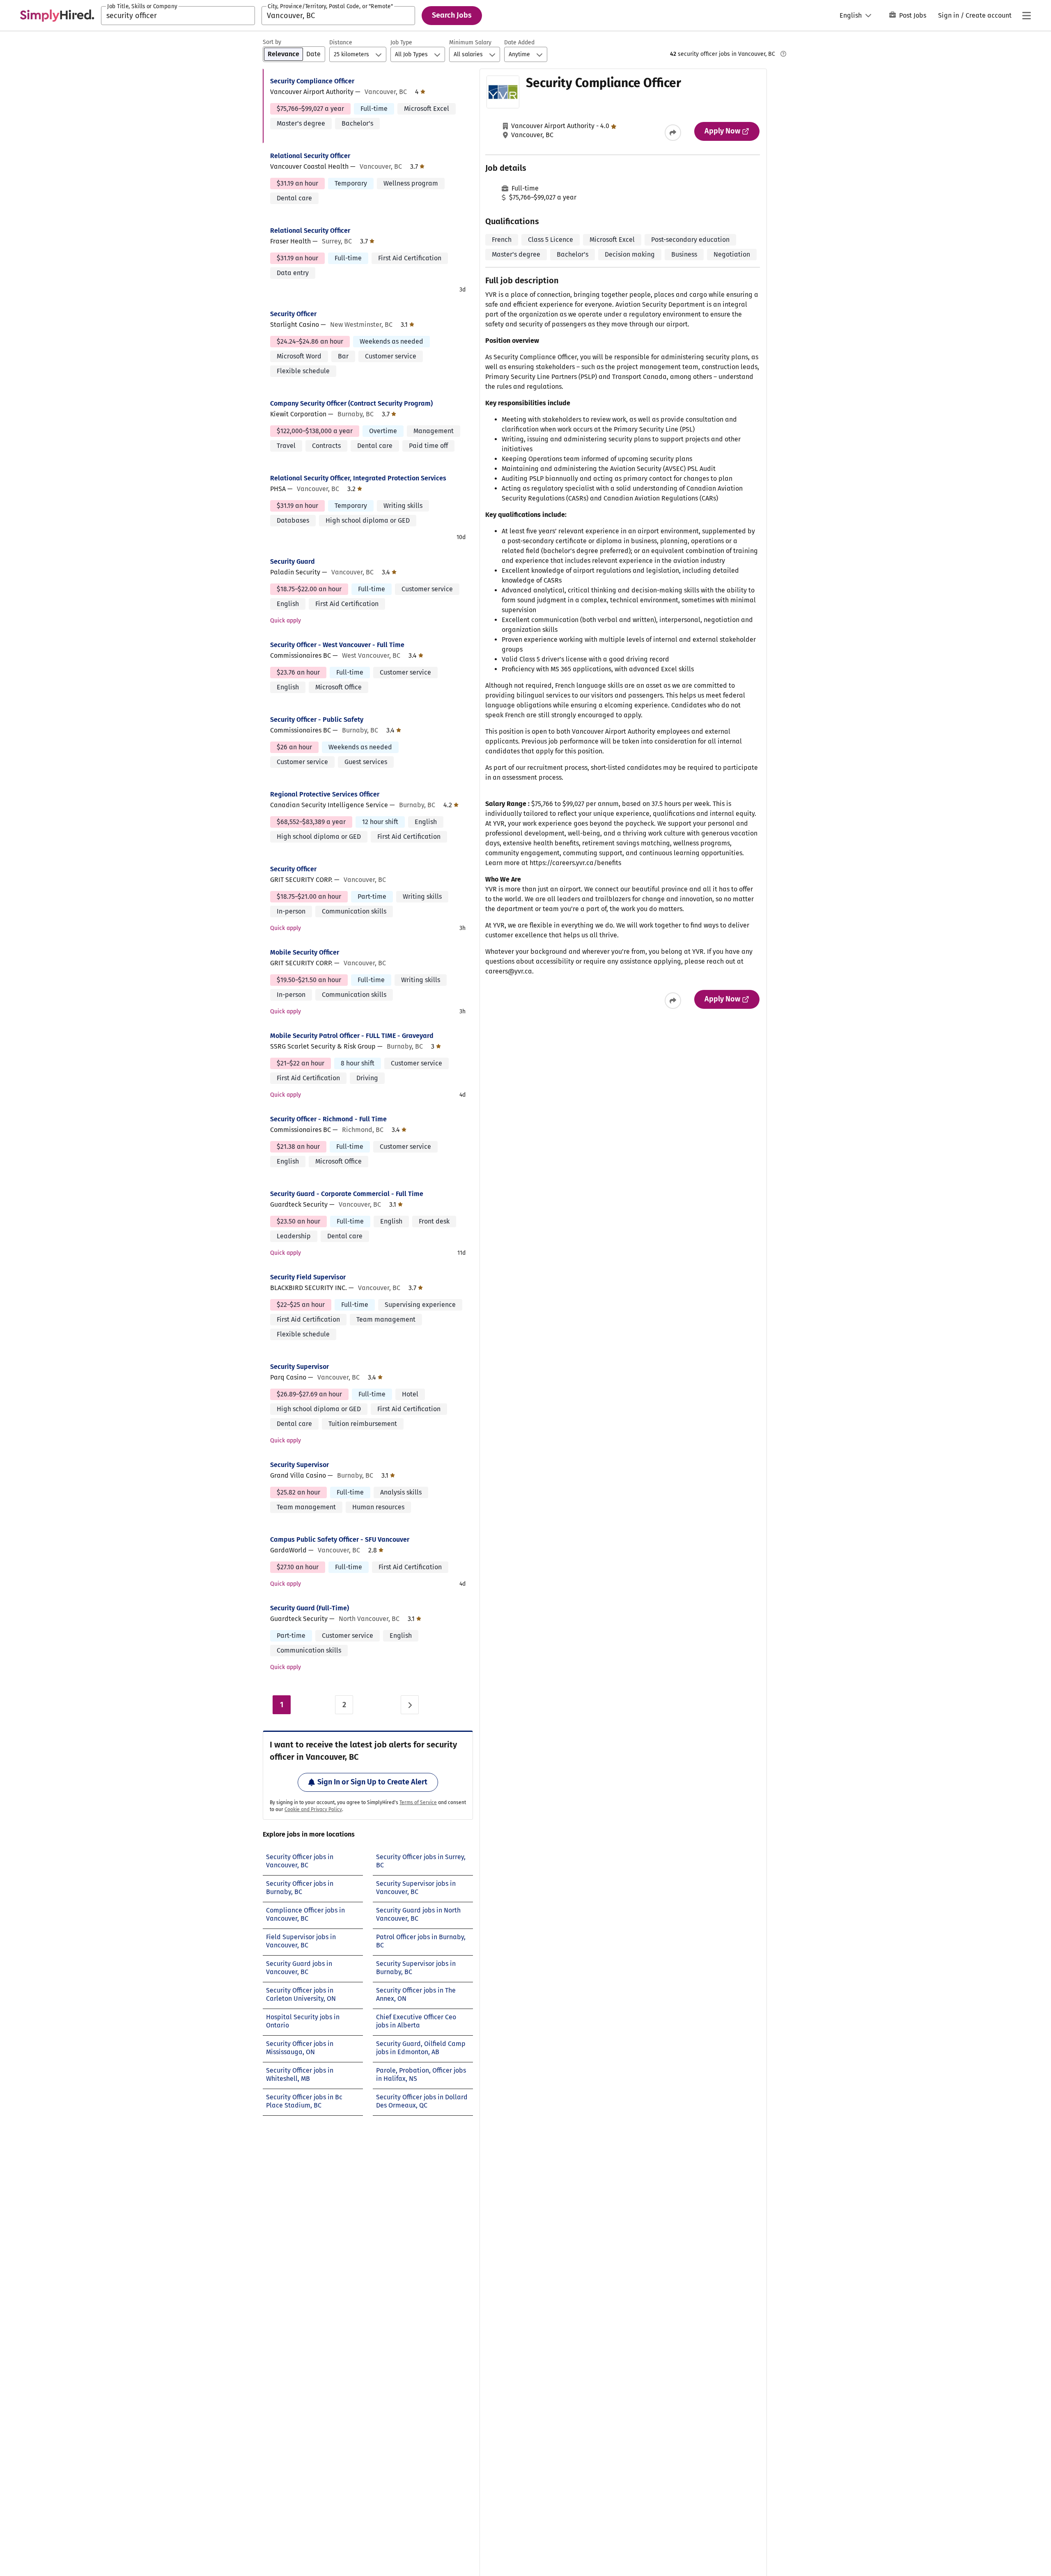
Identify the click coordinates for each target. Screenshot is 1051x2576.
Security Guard (293, 561)
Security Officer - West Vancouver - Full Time (337, 645)
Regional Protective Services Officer (325, 794)
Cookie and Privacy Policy (313, 1809)
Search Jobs (452, 15)
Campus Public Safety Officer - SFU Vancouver (340, 1539)
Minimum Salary (470, 42)
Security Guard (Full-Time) (310, 1608)
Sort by (272, 42)
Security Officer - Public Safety (317, 720)
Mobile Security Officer (305, 952)
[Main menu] (1026, 16)
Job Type (401, 42)
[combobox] (178, 16)
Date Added (519, 42)
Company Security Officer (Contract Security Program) (351, 403)
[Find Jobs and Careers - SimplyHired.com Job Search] (57, 16)
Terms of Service (418, 1802)
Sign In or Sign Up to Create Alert (372, 1782)
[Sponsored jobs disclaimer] (783, 54)
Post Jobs (913, 15)
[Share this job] (673, 133)
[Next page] (410, 1705)
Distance (341, 42)
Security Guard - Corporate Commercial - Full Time (347, 1194)
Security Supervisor (299, 1367)
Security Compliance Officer (312, 81)
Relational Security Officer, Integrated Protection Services (358, 478)
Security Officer (293, 314)
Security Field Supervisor (308, 1277)
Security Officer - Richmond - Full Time (328, 1119)
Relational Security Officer (310, 156)
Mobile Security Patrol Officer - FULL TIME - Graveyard (352, 1036)
